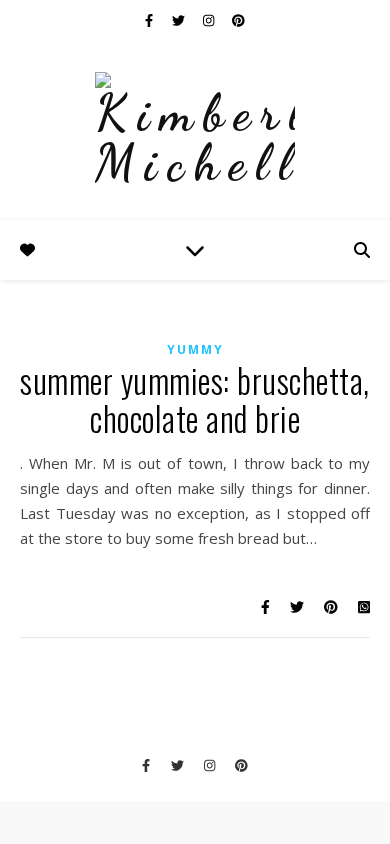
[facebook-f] (150, 20)
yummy (195, 349)
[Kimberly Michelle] (195, 130)
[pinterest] (238, 20)
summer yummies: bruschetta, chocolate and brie (195, 399)
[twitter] (180, 20)
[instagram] (210, 20)
